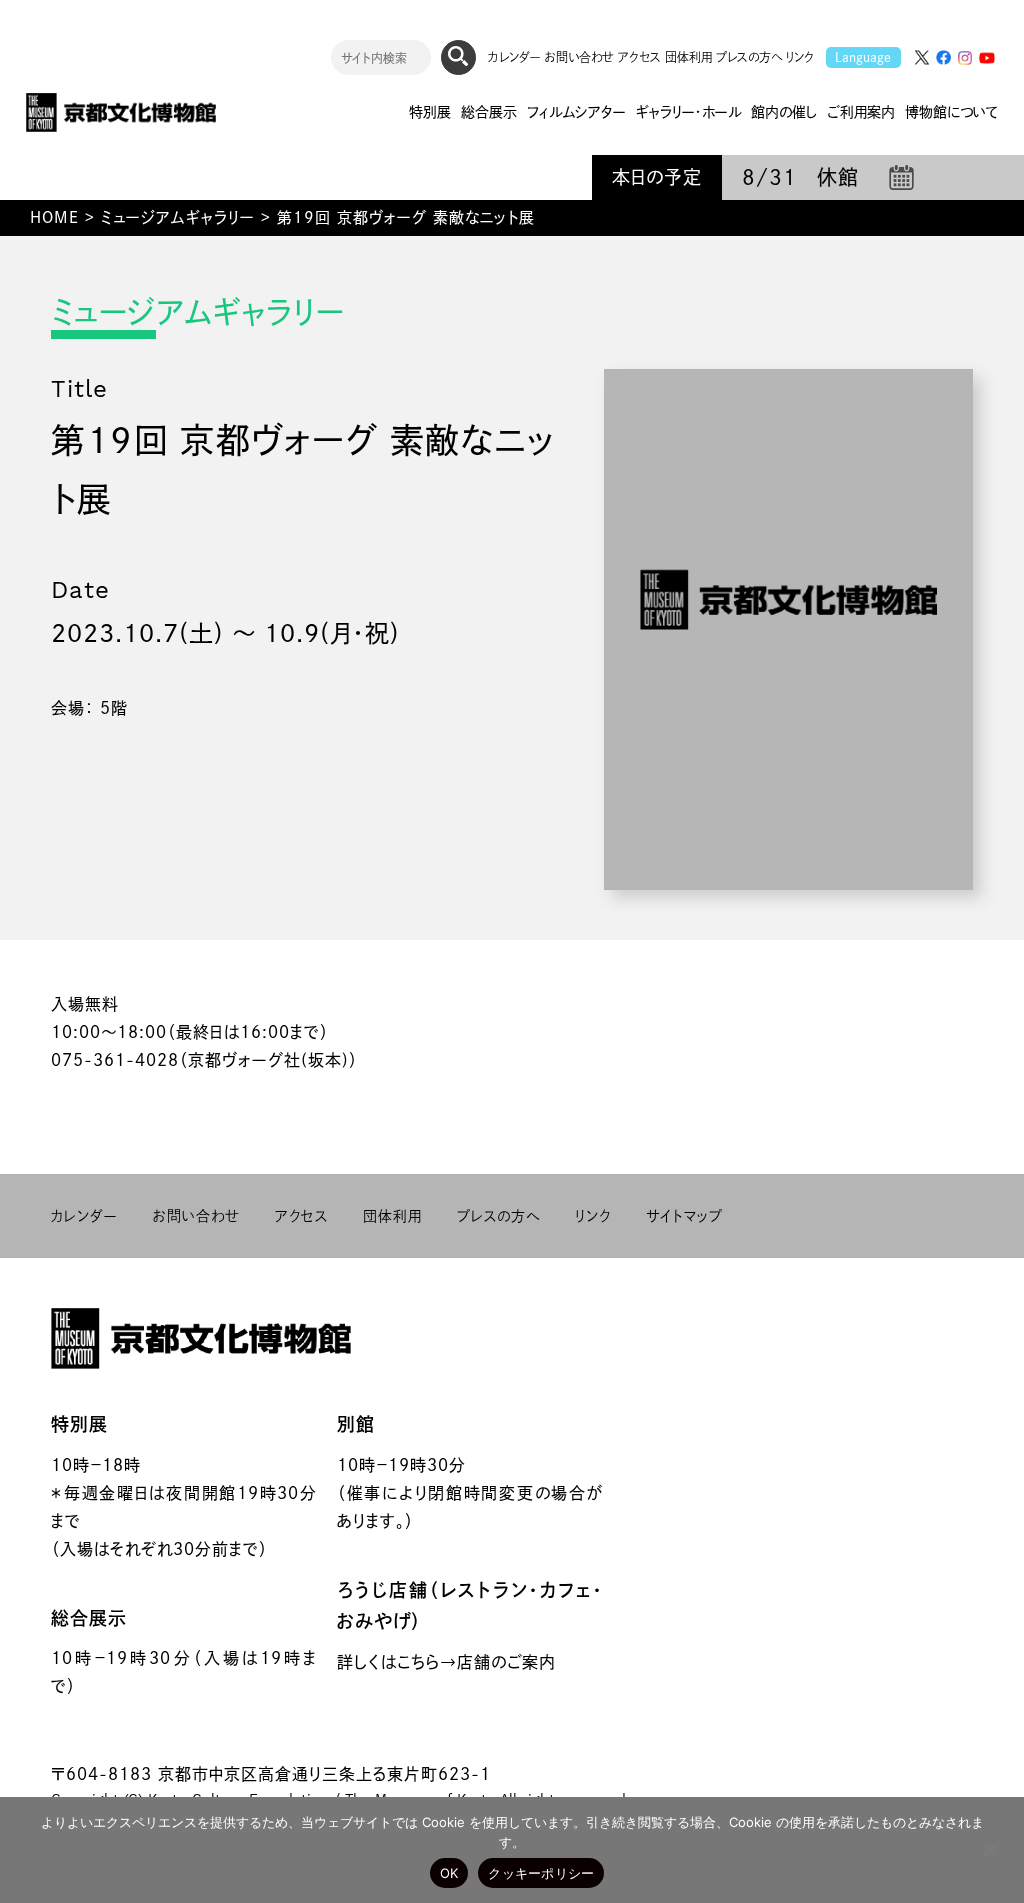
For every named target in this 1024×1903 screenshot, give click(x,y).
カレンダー (514, 57)
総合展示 (89, 1618)
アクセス (639, 57)
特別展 (79, 1424)
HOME (54, 217)
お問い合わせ (579, 57)
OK (449, 1873)
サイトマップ (684, 1216)
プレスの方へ (749, 57)
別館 (356, 1424)
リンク (800, 57)
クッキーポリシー (541, 1873)
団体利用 (688, 57)
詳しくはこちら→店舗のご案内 (446, 1662)
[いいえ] (989, 1850)
